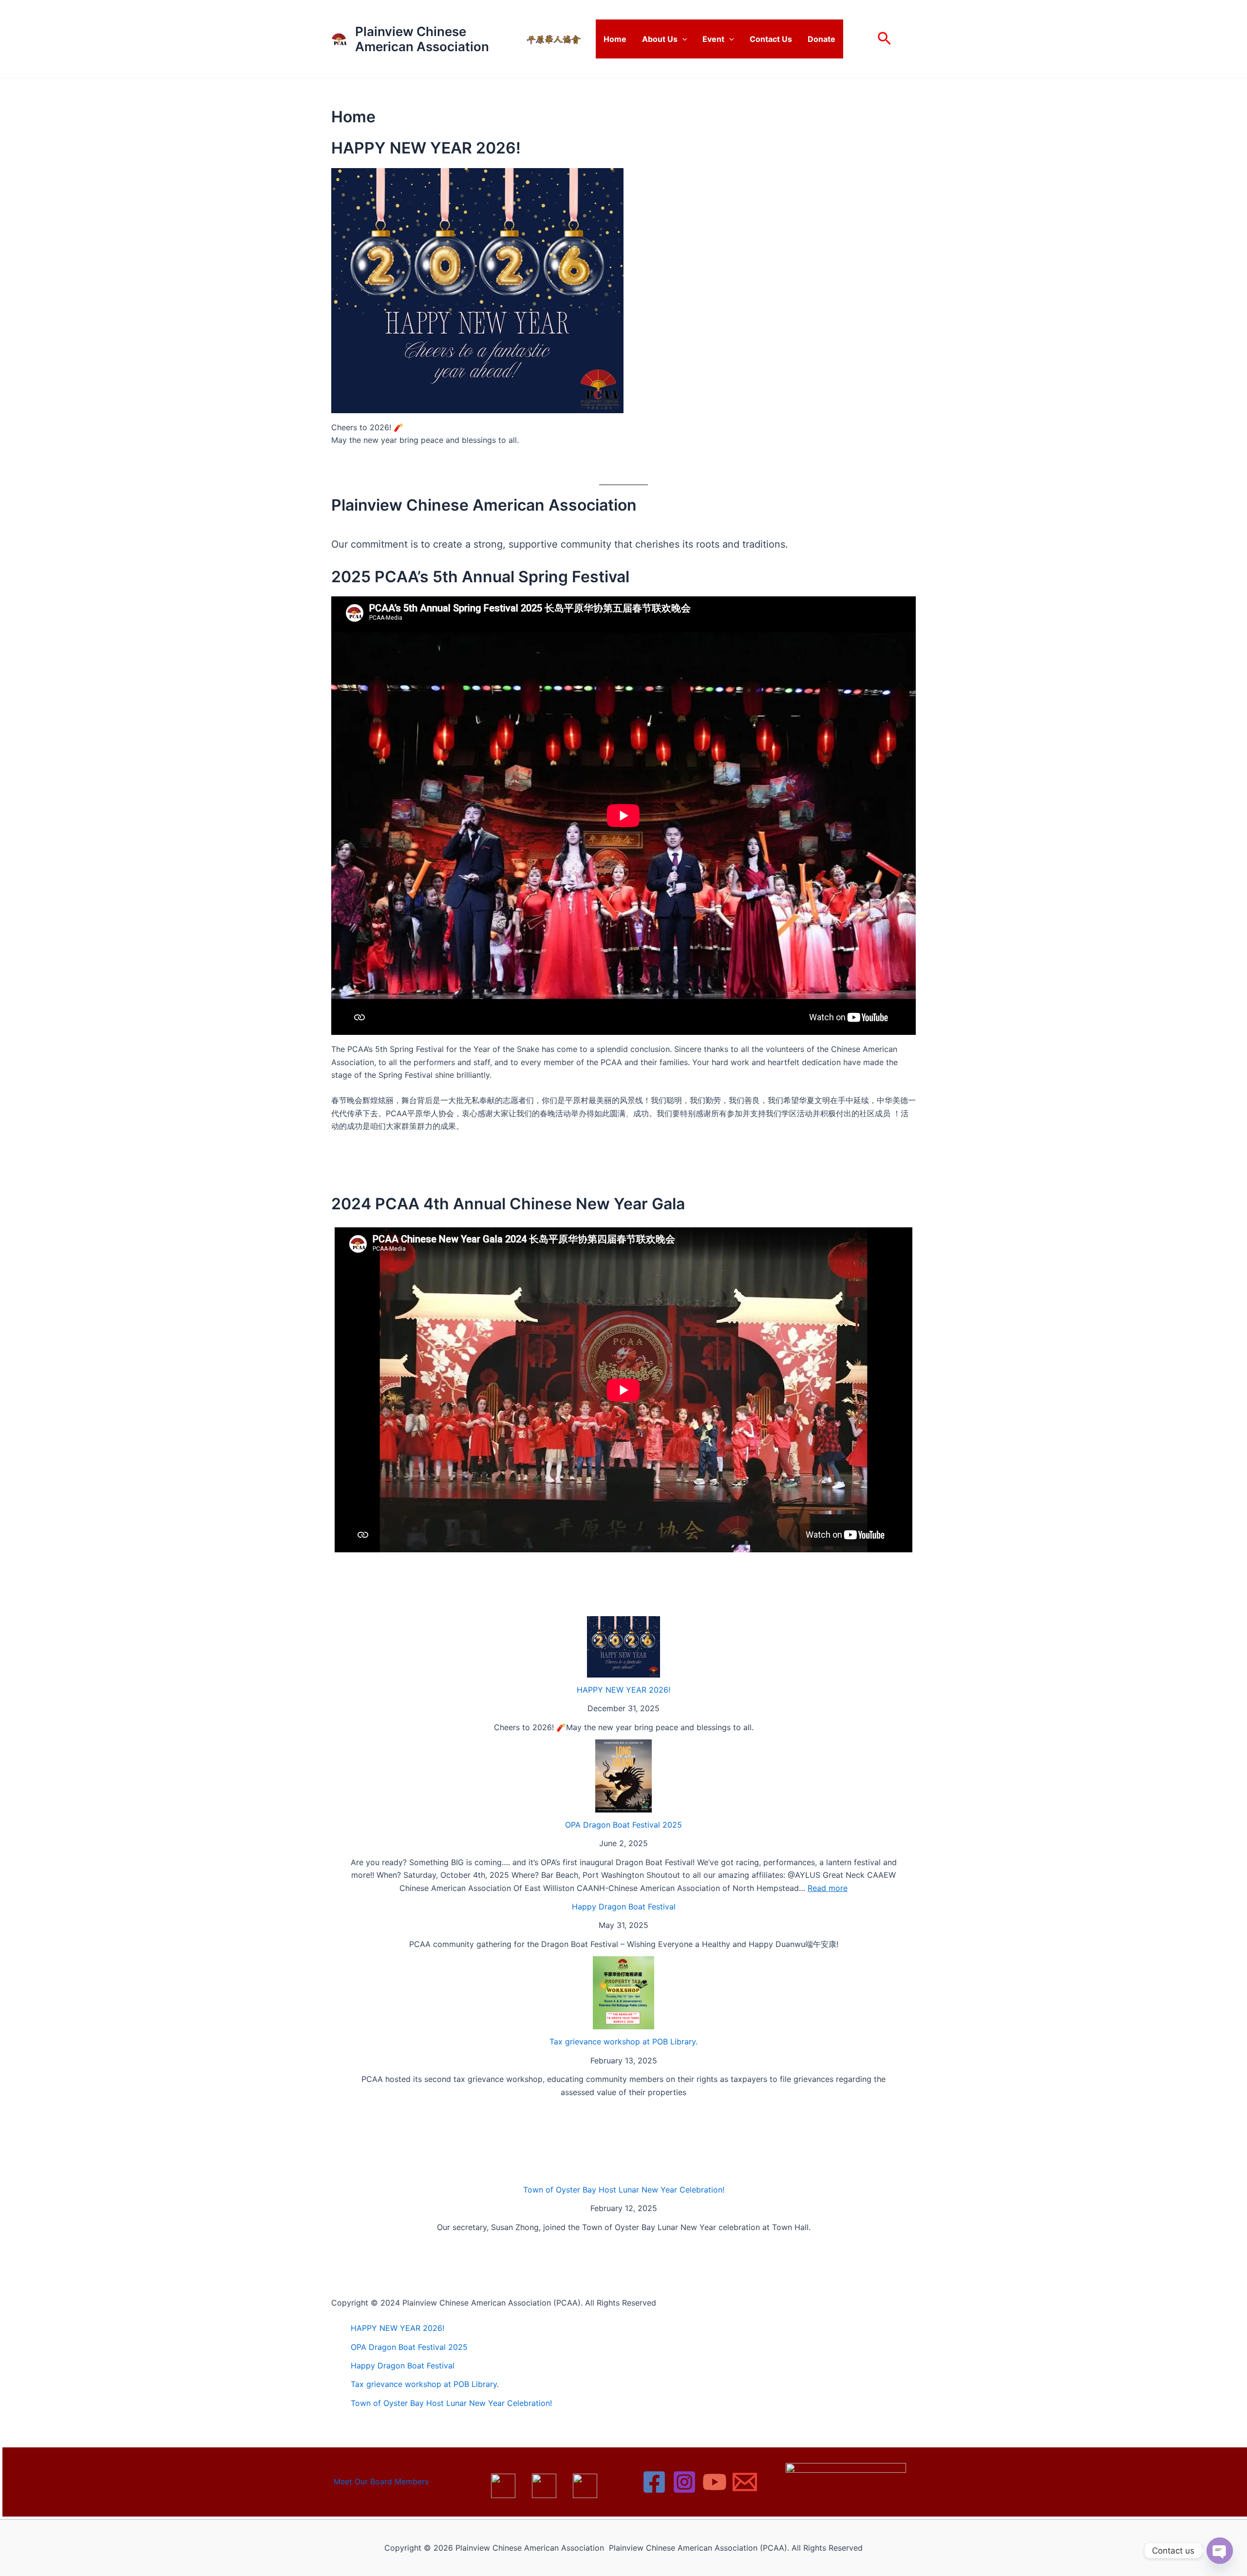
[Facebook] (654, 2482)
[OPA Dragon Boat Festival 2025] (623, 1776)
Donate (822, 39)
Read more (828, 1888)
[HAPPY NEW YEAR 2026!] (623, 1647)
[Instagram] (684, 2482)
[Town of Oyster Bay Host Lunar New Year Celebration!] (623, 2141)
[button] (682, 39)
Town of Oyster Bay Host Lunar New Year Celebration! (624, 2190)
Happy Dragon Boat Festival (624, 1907)
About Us (660, 39)
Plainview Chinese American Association (422, 39)
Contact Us (771, 39)
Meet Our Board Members (381, 2481)
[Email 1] (745, 2482)
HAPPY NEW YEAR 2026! (623, 1690)
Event (713, 39)
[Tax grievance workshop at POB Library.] (623, 1993)
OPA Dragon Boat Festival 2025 (623, 1825)
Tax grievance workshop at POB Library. (623, 2042)
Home (615, 39)
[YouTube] (715, 2482)
